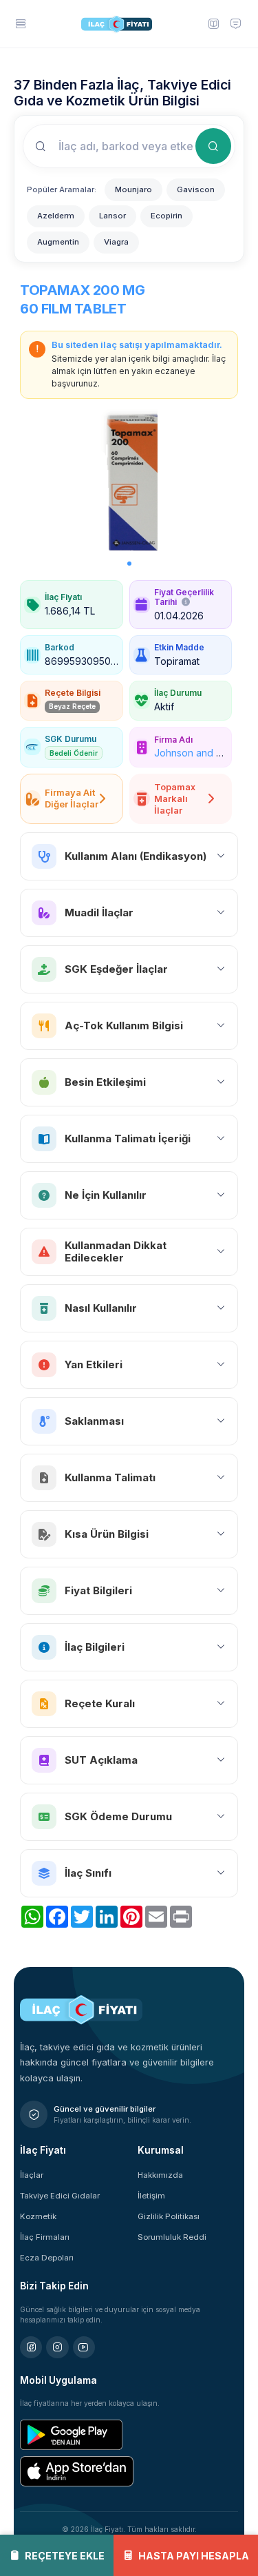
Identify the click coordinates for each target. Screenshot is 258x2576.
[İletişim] (235, 23)
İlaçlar (32, 2175)
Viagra (116, 242)
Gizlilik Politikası (169, 2216)
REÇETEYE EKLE (65, 2556)
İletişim (151, 2196)
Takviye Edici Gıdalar (60, 2196)
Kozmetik (38, 2216)
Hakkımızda (160, 2175)
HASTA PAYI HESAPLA (194, 2556)
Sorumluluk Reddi (172, 2237)
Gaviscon (196, 189)
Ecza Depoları (47, 2258)
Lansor (112, 216)
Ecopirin (166, 216)
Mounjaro (133, 189)
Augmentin (58, 242)
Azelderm (56, 216)
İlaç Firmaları (45, 2237)
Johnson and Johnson (205, 753)
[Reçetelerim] (213, 23)
